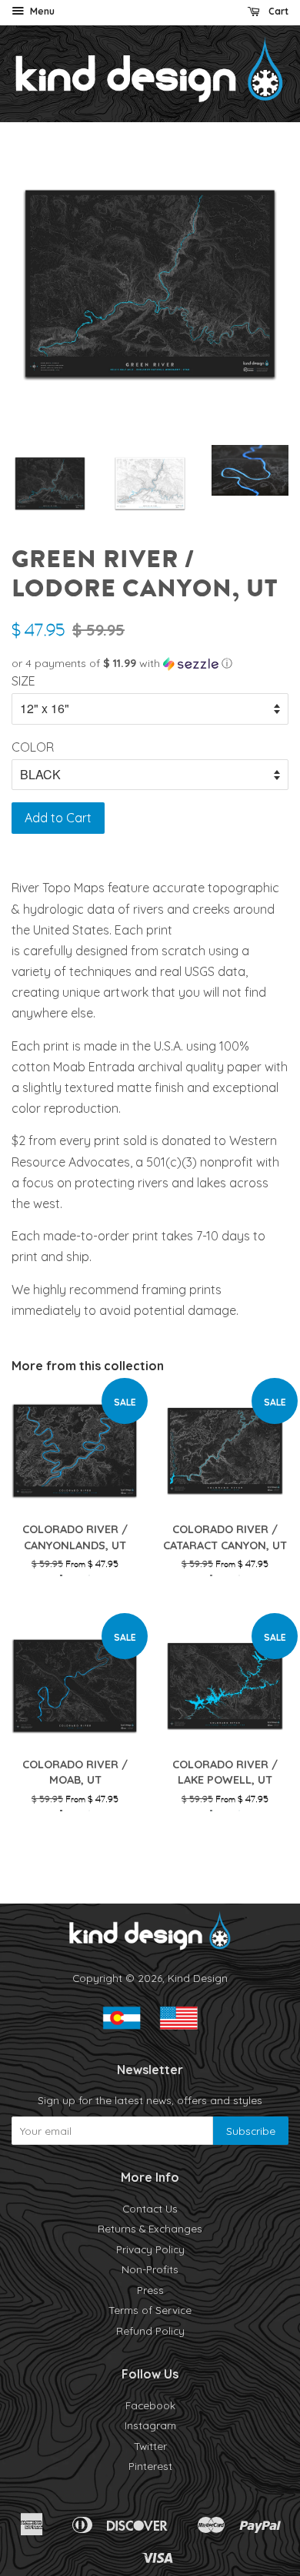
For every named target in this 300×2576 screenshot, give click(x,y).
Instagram (150, 2425)
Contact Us (150, 2208)
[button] (150, 664)
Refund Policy (150, 2330)
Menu (41, 11)
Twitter (150, 2446)
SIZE (23, 681)
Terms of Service (150, 2310)
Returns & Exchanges (150, 2228)
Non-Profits (150, 2269)
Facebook (150, 2405)
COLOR (33, 747)
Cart (277, 11)
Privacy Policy (150, 2249)
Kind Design (198, 1978)
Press (150, 2290)
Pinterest (150, 2466)
